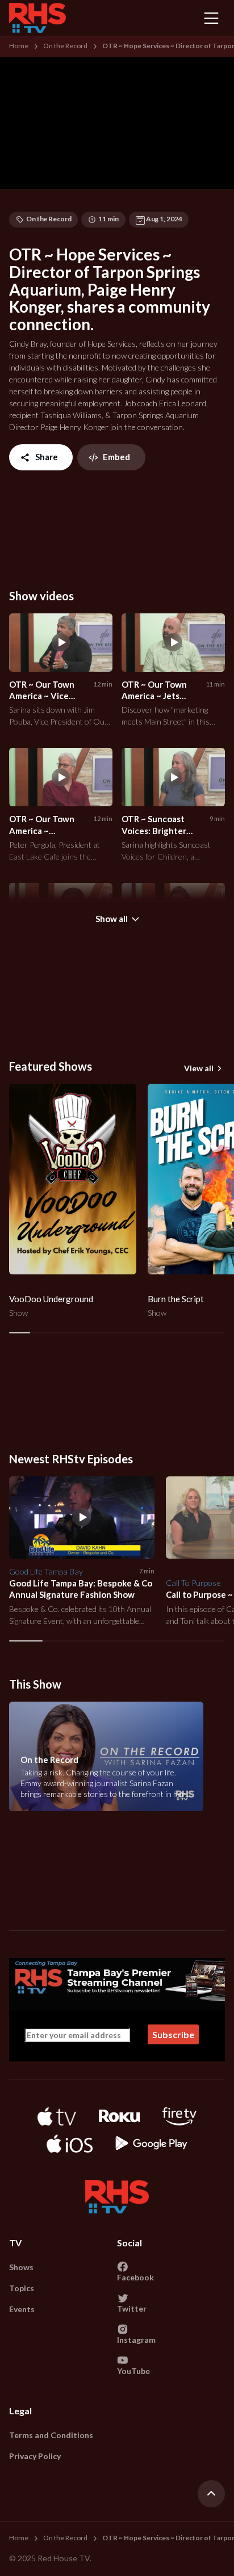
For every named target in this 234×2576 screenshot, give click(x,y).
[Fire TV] (179, 2116)
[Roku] (119, 2116)
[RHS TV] (37, 18)
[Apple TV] (57, 2116)
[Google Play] (151, 2144)
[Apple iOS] (69, 2144)
